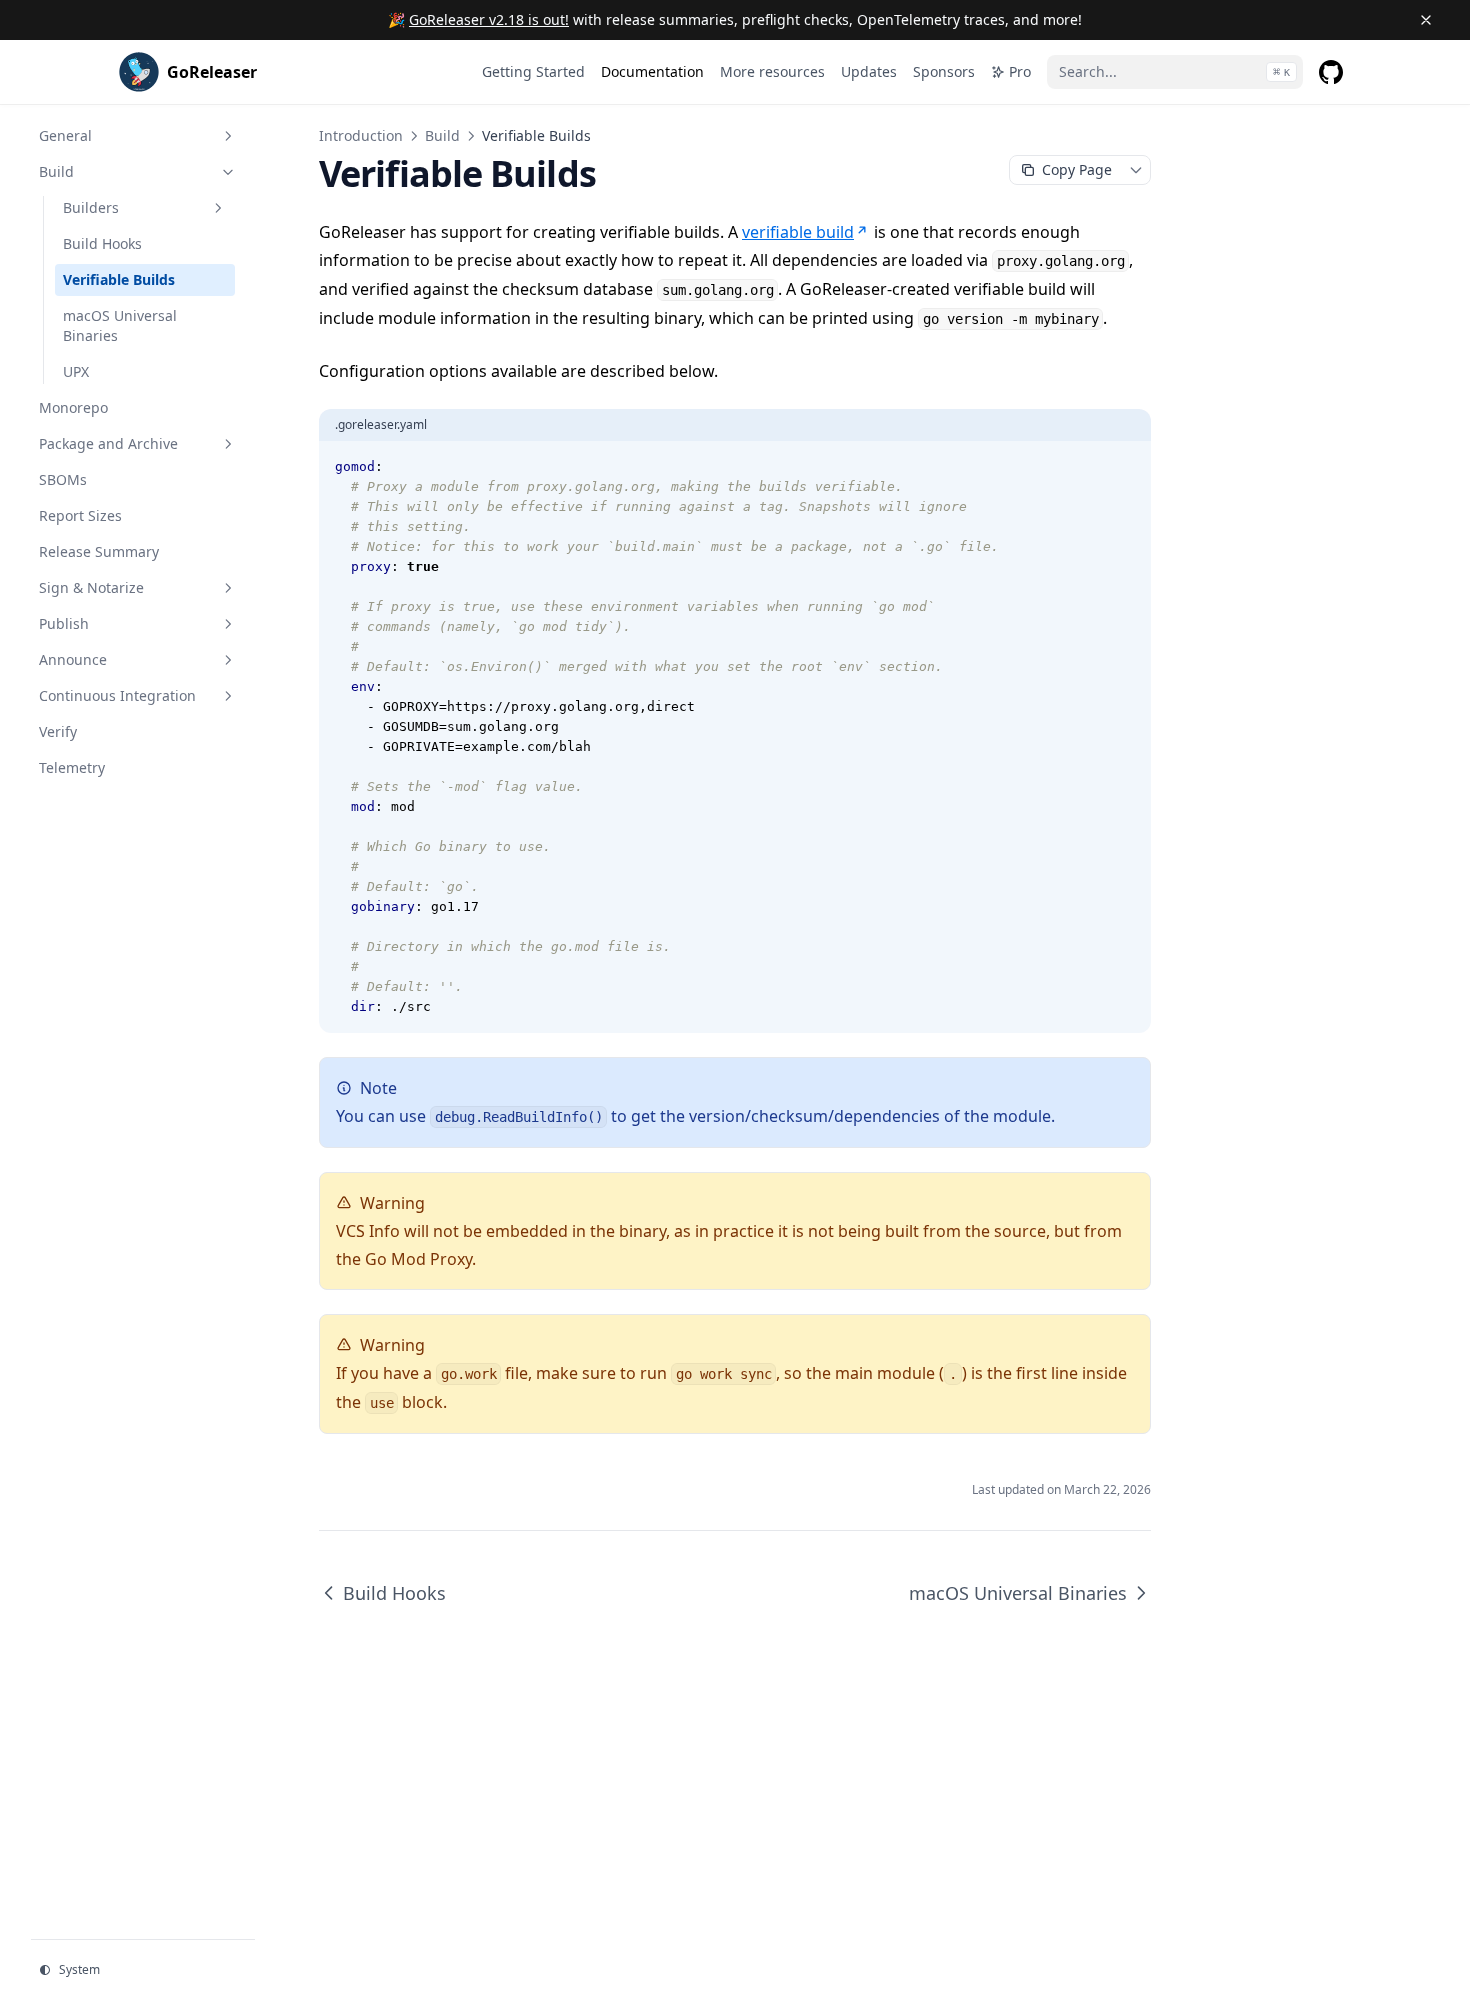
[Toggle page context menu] (1136, 170)
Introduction (361, 135)
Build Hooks (394, 1593)
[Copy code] (1125, 467)
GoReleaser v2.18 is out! (489, 19)
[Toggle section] (228, 136)
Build (442, 135)
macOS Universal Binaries (1018, 1593)
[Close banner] (1426, 20)
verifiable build (798, 232)
